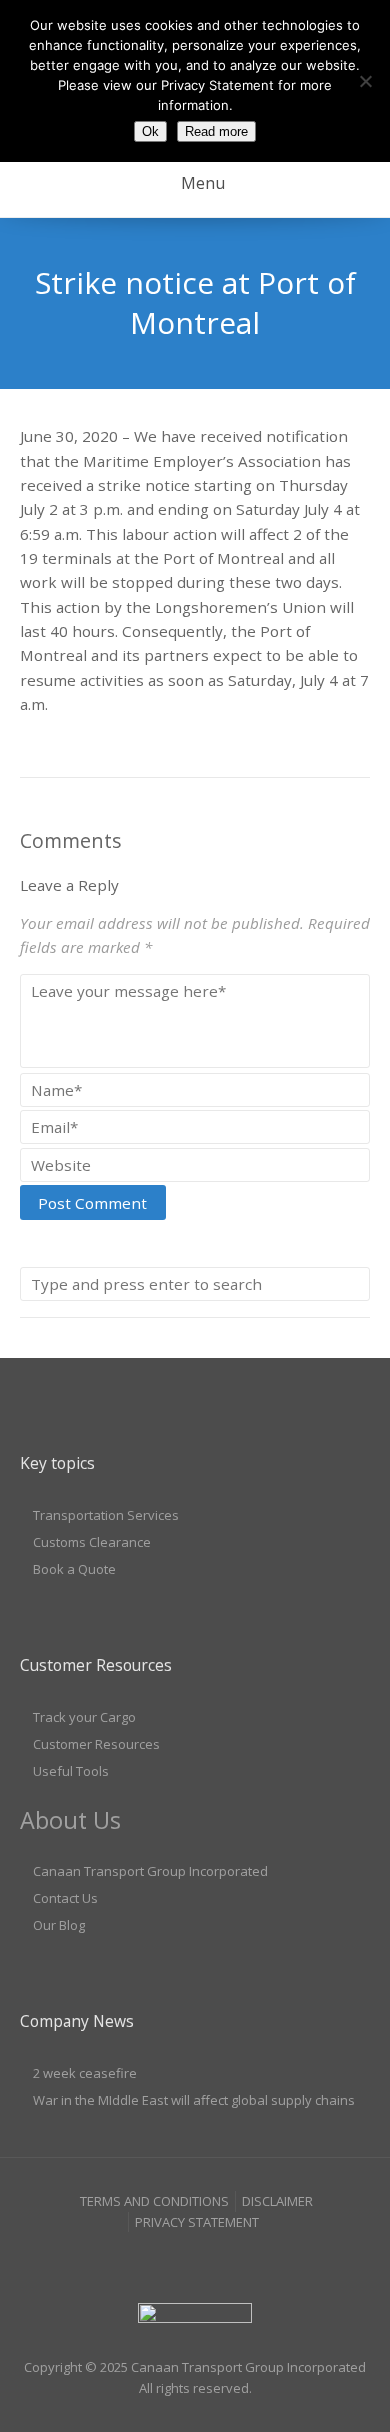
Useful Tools (71, 1771)
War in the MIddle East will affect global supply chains (194, 2100)
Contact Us (65, 1898)
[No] (365, 81)
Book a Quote (74, 1569)
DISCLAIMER (277, 2201)
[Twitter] (234, 2261)
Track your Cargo (84, 1717)
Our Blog (59, 1925)
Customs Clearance (92, 1542)
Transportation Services (106, 1515)
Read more (216, 131)
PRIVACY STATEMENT (197, 2222)
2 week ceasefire (85, 2073)
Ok (150, 131)
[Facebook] (157, 2261)
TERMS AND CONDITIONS (154, 2201)
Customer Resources (96, 1744)
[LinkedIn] (195, 2261)
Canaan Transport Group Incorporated (150, 1871)
